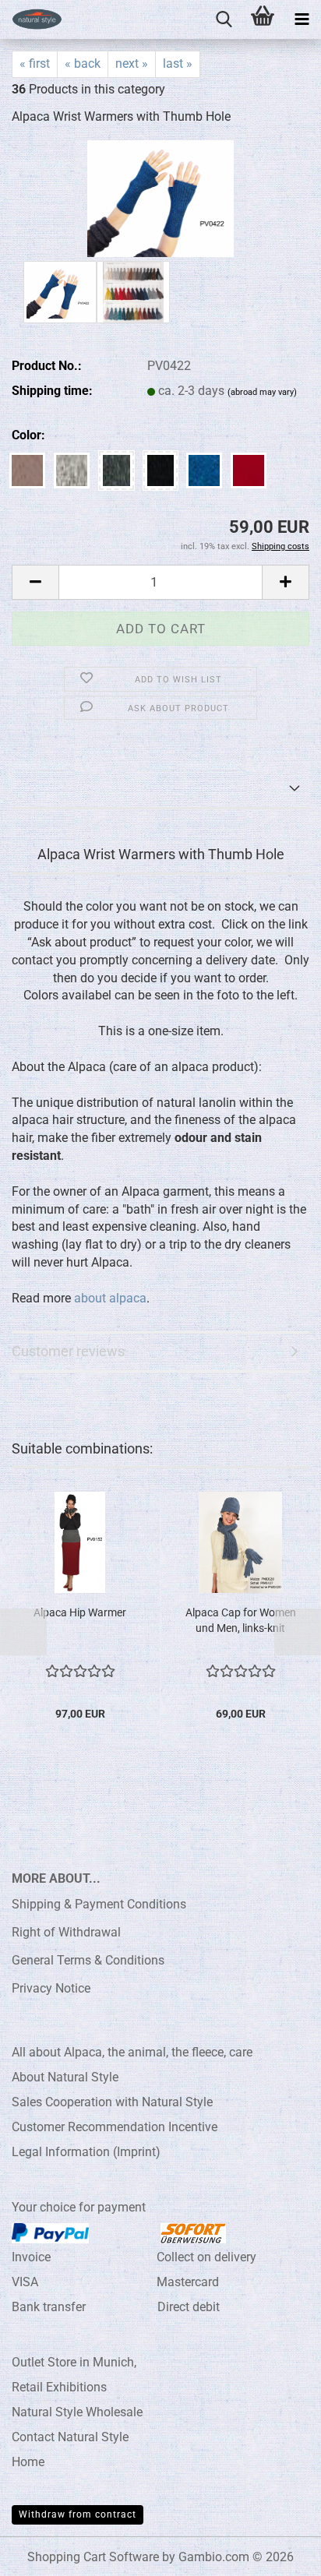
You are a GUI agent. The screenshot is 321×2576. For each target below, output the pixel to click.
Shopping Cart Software (93, 2557)
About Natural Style (65, 2077)
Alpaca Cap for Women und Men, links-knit (241, 1620)
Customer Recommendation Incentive (115, 2127)
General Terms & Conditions (88, 1960)
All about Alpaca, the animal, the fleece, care (132, 2052)
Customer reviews (68, 1351)
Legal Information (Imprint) (86, 2152)
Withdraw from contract (78, 2514)
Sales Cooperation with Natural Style (112, 2102)
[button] (35, 582)
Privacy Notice (51, 1988)
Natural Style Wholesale (77, 2412)
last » (178, 63)
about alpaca (110, 1298)
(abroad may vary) (262, 392)
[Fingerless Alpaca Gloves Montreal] (160, 197)
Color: (28, 435)
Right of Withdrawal (66, 1932)
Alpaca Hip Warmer (80, 1612)
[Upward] (278, 2553)
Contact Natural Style (70, 2437)
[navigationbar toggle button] (302, 19)
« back (83, 63)
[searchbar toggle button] (224, 19)
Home (28, 2462)
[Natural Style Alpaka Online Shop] (31, 19)
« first (35, 63)
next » (132, 63)
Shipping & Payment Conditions (99, 1904)
